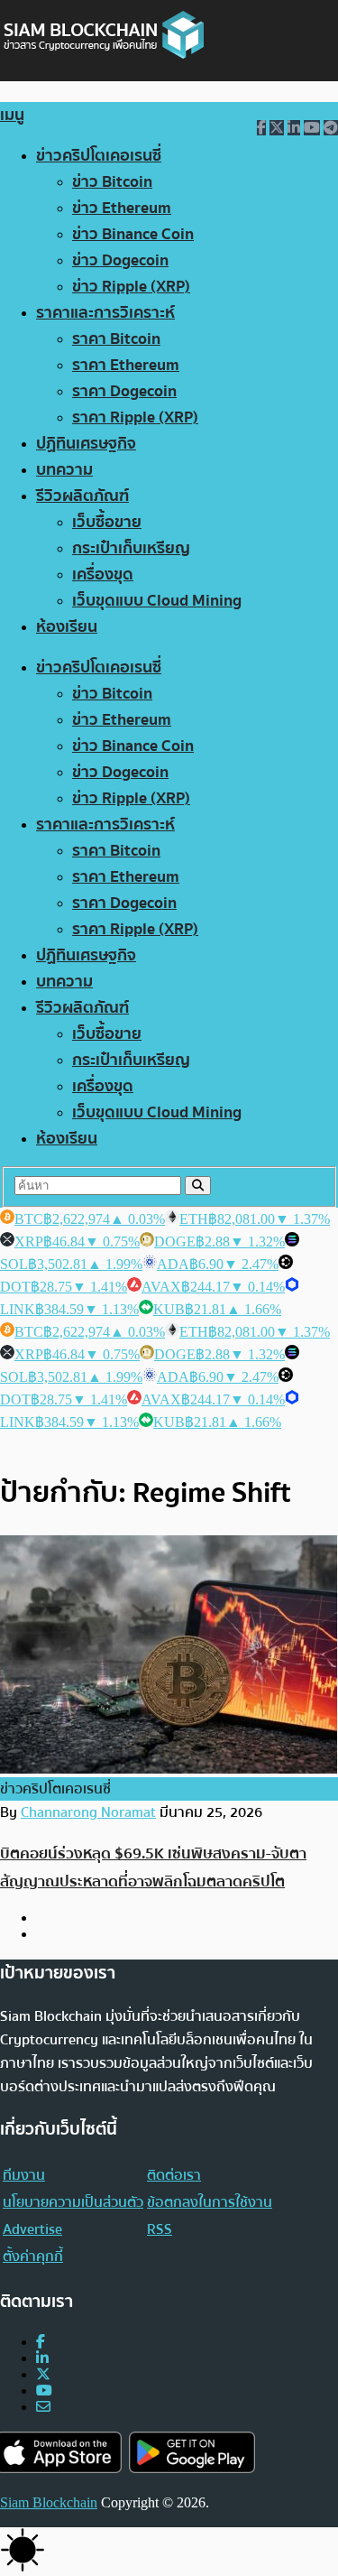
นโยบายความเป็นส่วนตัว (73, 2202)
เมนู (12, 115)
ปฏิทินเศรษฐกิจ (86, 444)
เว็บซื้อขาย (107, 522)
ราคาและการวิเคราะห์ (105, 313)
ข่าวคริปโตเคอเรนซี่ (99, 156)
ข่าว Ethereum (122, 208)
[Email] (43, 2407)
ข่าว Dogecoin (120, 260)
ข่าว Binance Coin (133, 234)
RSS (160, 2229)
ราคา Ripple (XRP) (135, 417)
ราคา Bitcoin (116, 339)
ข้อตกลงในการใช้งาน (210, 2202)
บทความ (64, 470)
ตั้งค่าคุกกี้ (33, 2256)
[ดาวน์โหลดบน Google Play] (192, 2453)
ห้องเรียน (67, 627)
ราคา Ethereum (126, 365)
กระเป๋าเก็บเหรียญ (131, 548)
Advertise (32, 2229)
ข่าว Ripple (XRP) (131, 287)
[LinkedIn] (42, 2358)
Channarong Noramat (88, 1812)
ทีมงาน (24, 2175)
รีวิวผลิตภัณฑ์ (82, 496)
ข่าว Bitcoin (112, 182)
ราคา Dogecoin (124, 391)
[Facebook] (41, 2342)
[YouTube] (44, 2391)
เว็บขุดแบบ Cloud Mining (157, 601)
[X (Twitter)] (43, 2374)
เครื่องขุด (103, 575)
